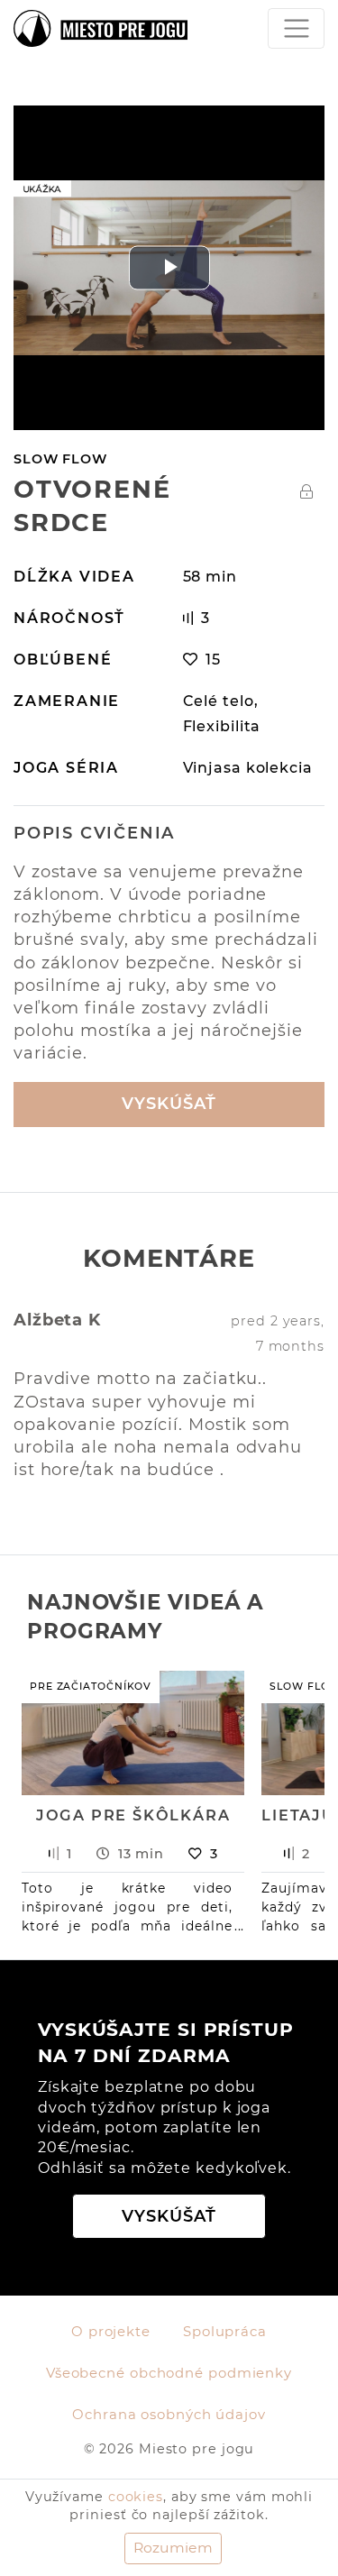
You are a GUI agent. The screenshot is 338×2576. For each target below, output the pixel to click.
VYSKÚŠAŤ (169, 1104)
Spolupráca (225, 2332)
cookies (136, 2497)
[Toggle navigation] (296, 28)
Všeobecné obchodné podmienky (169, 2373)
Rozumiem (173, 2548)
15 (213, 659)
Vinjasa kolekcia (248, 767)
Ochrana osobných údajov (169, 2415)
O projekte (111, 2332)
